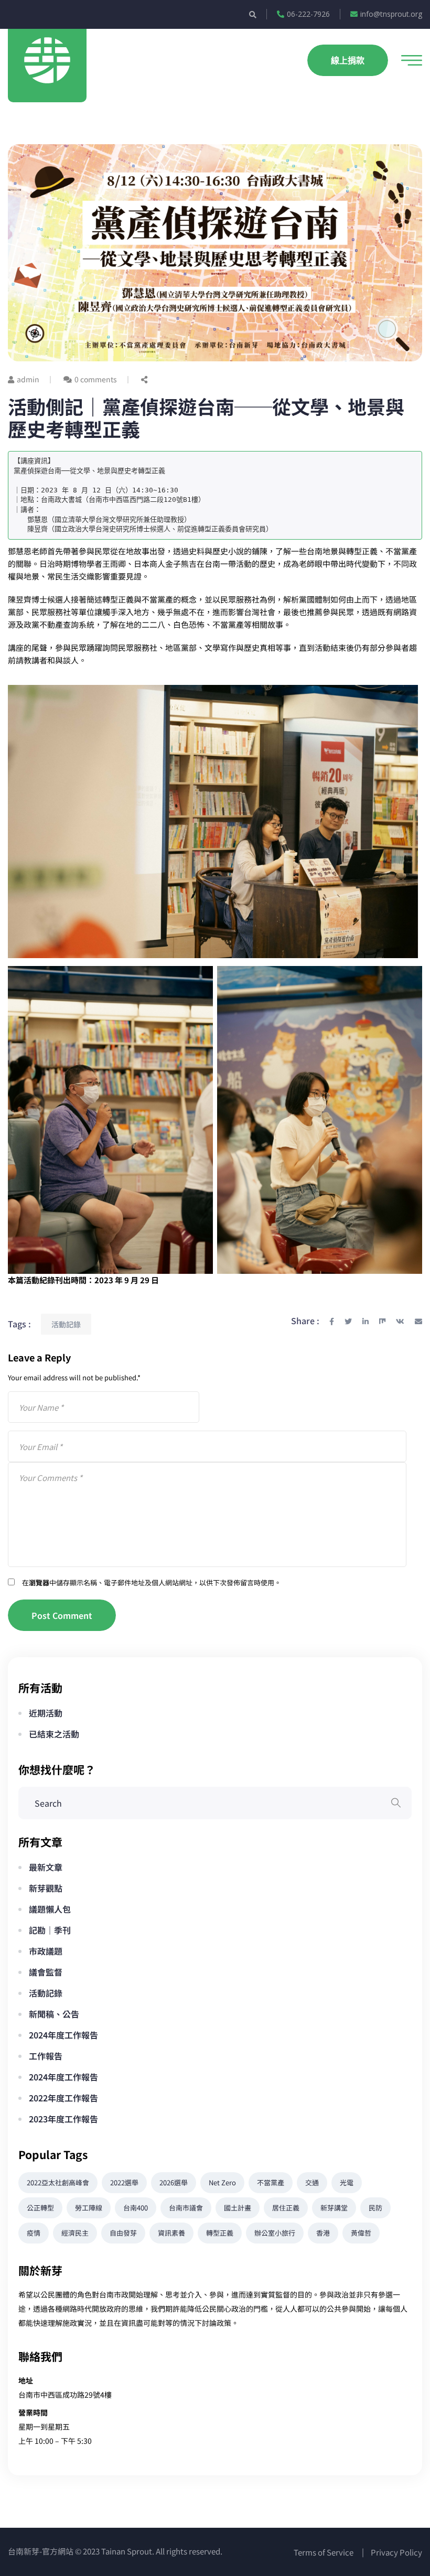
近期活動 (46, 1713)
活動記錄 (66, 1324)
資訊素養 (171, 2233)
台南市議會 (186, 2208)
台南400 (136, 2208)
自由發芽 (123, 2233)
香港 (323, 2233)
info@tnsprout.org (391, 14)
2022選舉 (124, 2182)
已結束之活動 (54, 1734)
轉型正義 (220, 2233)
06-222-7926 (308, 14)
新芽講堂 (334, 2208)
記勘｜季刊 (50, 1930)
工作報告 (46, 2056)
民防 (375, 2208)
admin (28, 379)
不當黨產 (271, 2182)
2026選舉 (174, 2182)
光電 (347, 2182)
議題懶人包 (50, 1909)
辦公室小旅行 (275, 2233)
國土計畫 (238, 2208)
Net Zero (222, 2182)
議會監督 (46, 1972)
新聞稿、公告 (54, 2014)
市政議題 (46, 1951)
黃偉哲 (361, 2233)
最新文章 (46, 1867)
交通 (312, 2182)
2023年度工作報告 (63, 2119)
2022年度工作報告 (63, 2098)
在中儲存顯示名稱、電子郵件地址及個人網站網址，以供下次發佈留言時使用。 (152, 1582)
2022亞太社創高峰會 (58, 2182)
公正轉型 (40, 2208)
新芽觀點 (46, 1888)
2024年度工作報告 (63, 2035)
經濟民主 (75, 2233)
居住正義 (286, 2208)
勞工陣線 (89, 2208)
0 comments (96, 379)
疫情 (34, 2233)
